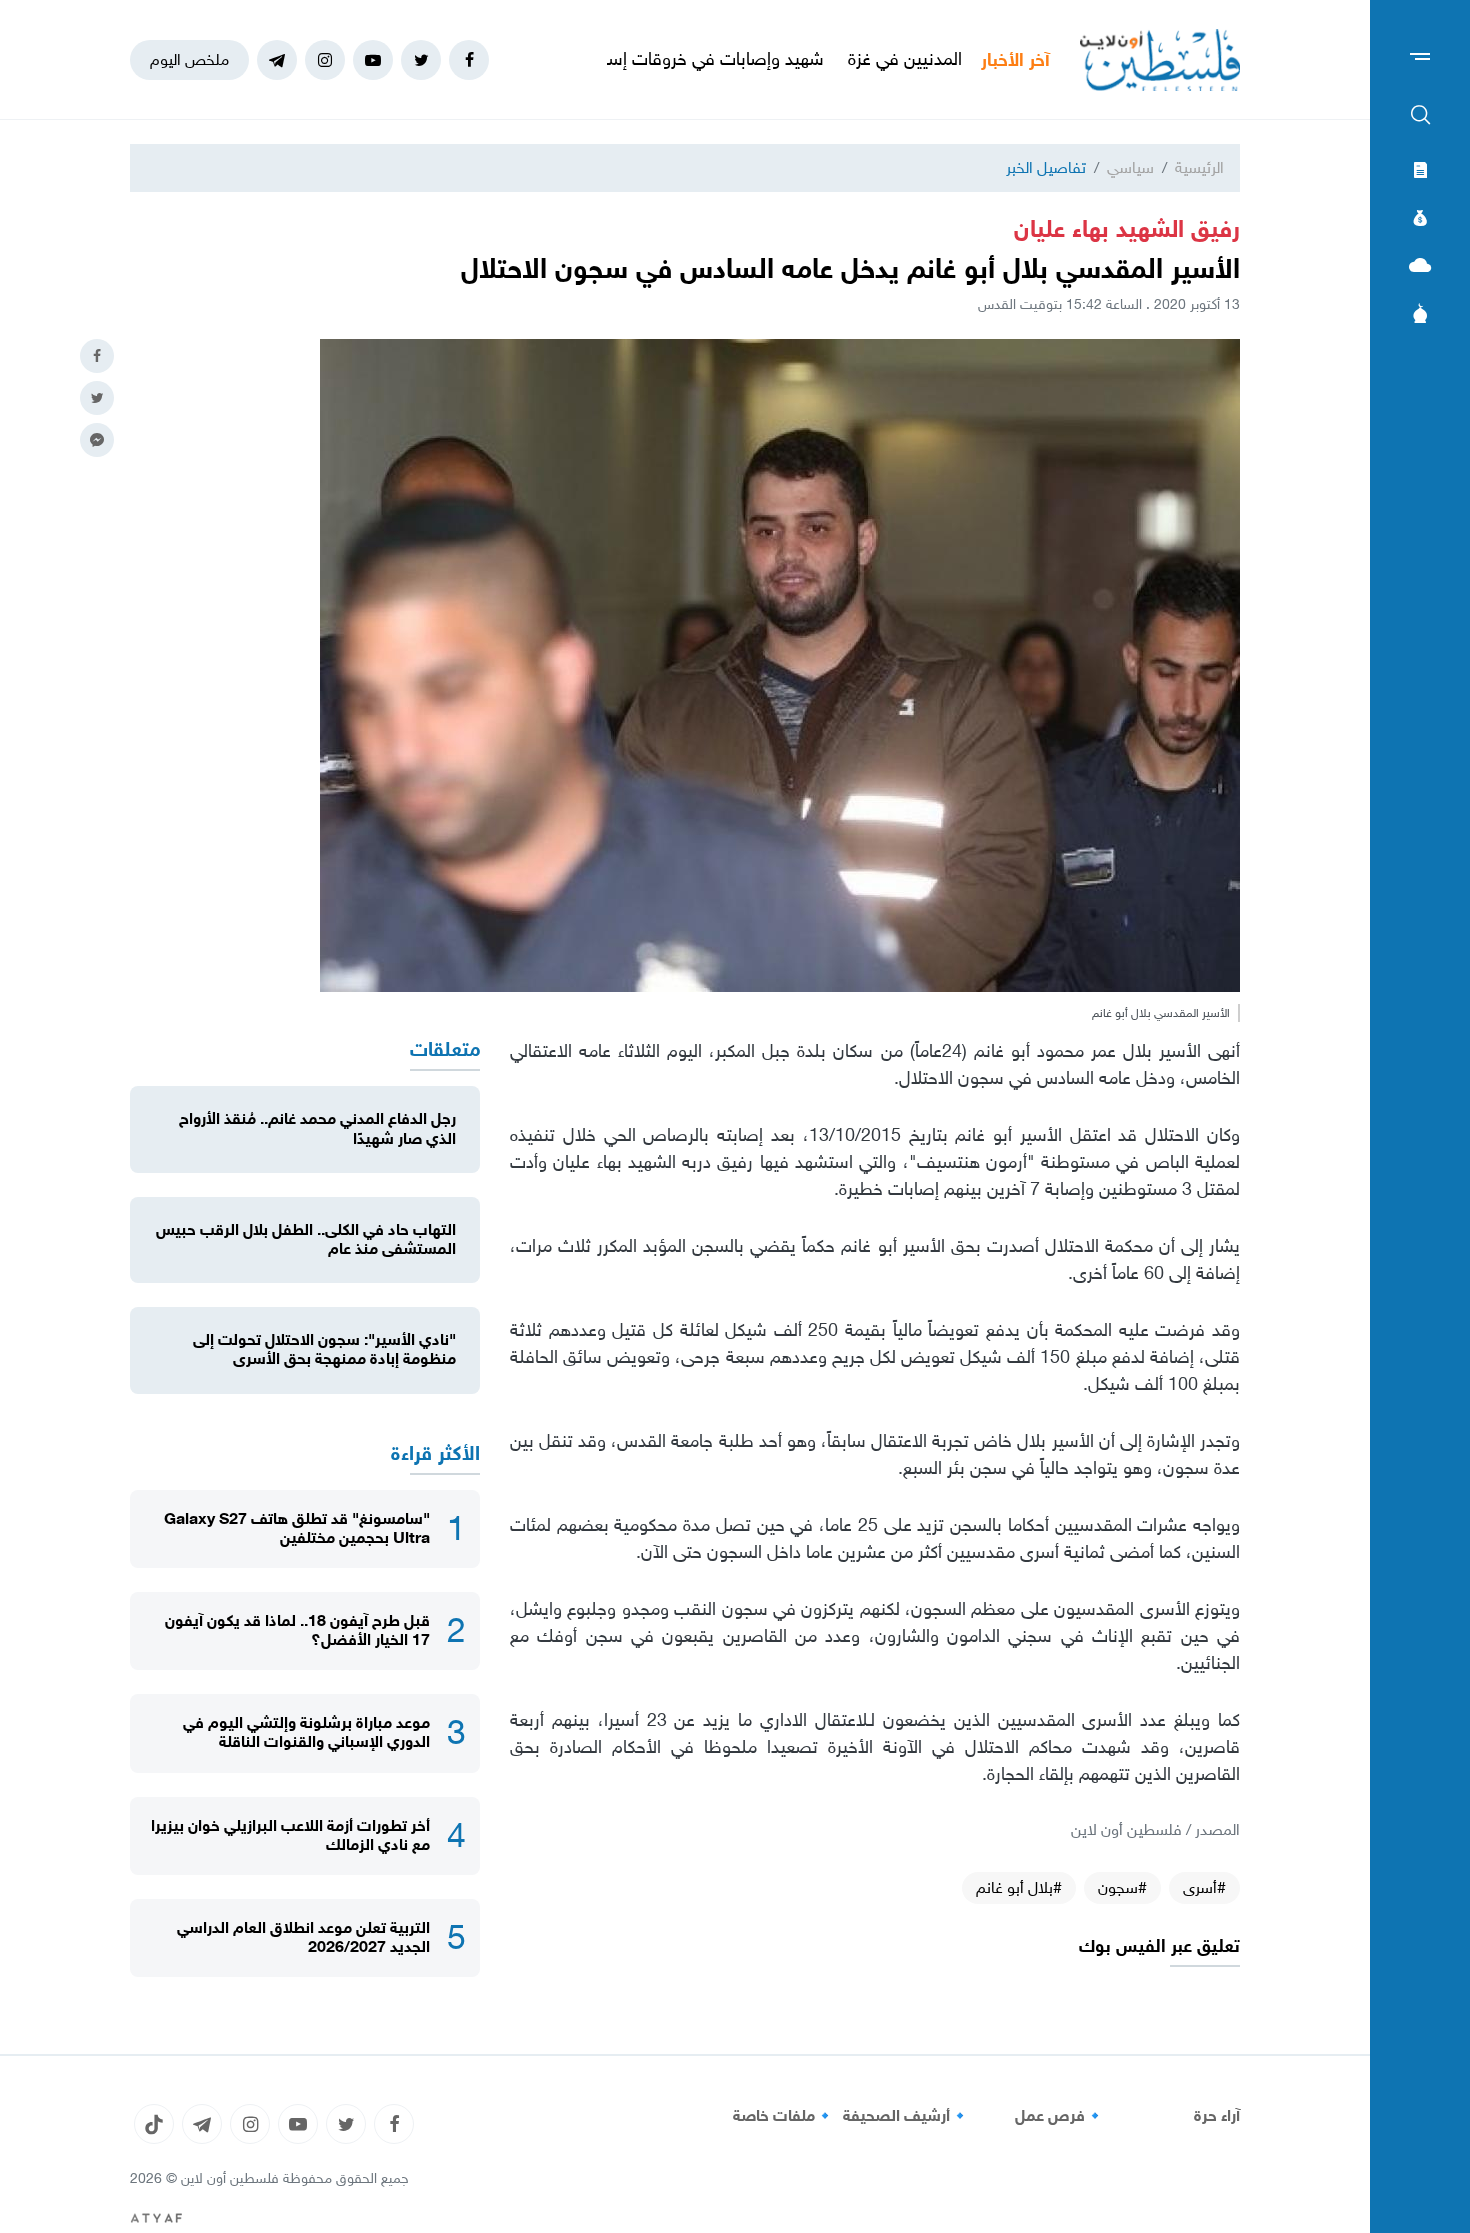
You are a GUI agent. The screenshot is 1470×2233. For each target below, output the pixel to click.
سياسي (1130, 167)
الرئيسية (1199, 167)
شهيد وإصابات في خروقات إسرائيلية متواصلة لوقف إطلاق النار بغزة (667, 59)
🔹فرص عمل (1060, 2116)
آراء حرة (1217, 2116)
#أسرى (1204, 1887)
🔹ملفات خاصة (784, 2116)
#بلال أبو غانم (1019, 1887)
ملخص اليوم (189, 59)
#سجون (1122, 1887)
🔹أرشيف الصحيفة (906, 2116)
